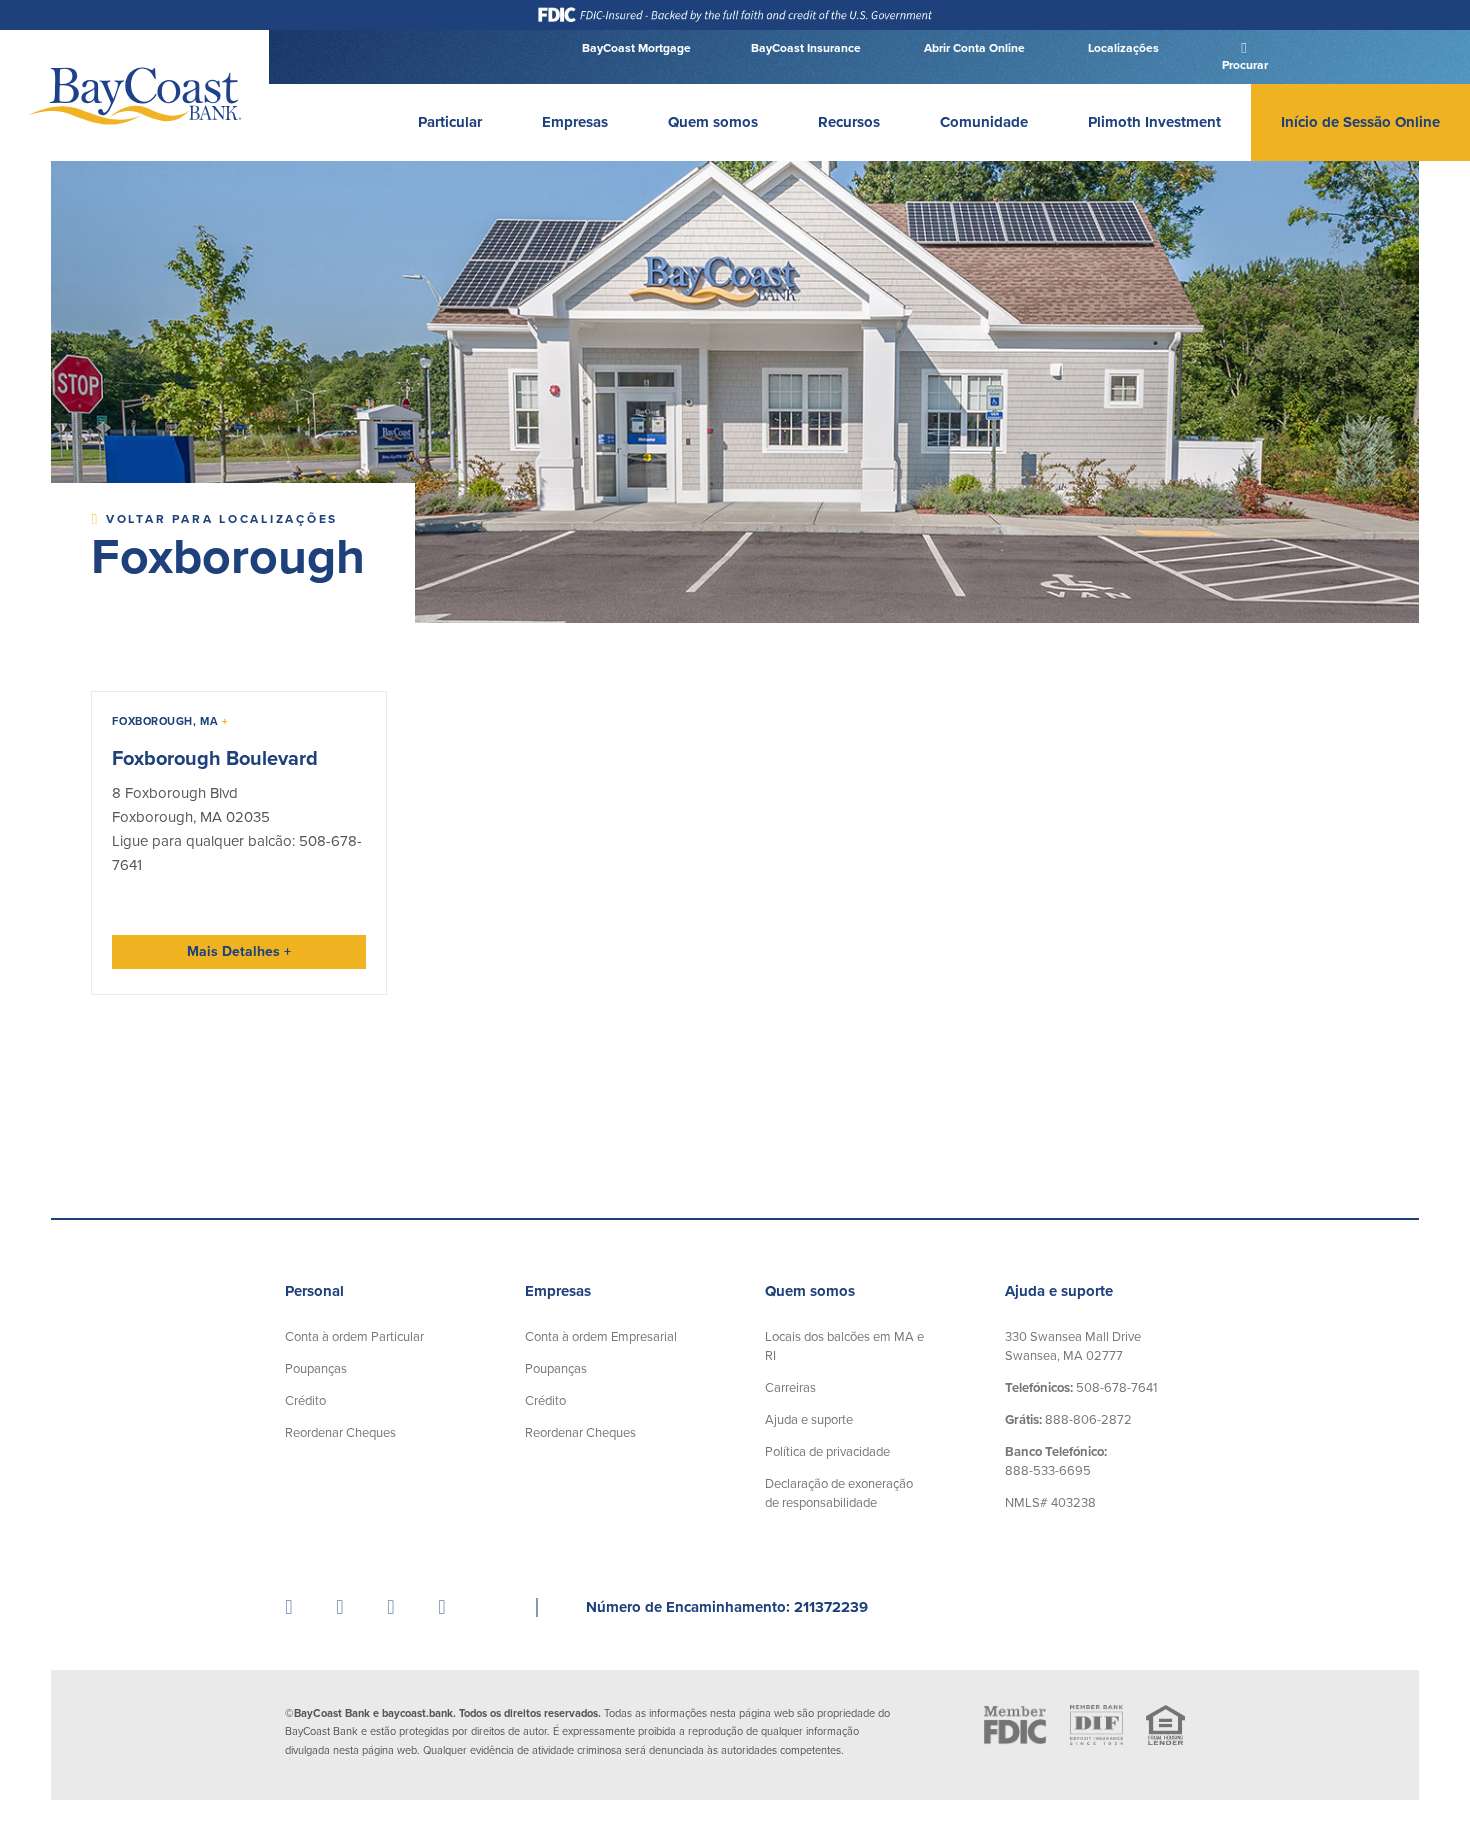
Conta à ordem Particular (354, 1337)
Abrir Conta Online (973, 48)
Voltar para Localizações (219, 519)
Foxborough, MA (170, 721)
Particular (450, 122)
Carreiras (790, 1388)
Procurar (1243, 65)
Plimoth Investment (1154, 122)
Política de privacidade (827, 1452)
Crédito (305, 1401)
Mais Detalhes (239, 951)
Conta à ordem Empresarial (601, 1337)
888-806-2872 (1068, 1420)
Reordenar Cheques (340, 1433)
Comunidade (984, 122)
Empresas (575, 122)
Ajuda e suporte (809, 1420)
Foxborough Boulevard (215, 759)
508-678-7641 (1081, 1388)
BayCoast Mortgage (636, 48)
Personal (314, 1291)
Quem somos (713, 122)
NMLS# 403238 (1050, 1503)
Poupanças (316, 1369)
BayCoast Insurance (806, 48)
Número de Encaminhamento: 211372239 (727, 1607)
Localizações (1122, 48)
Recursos (849, 122)
